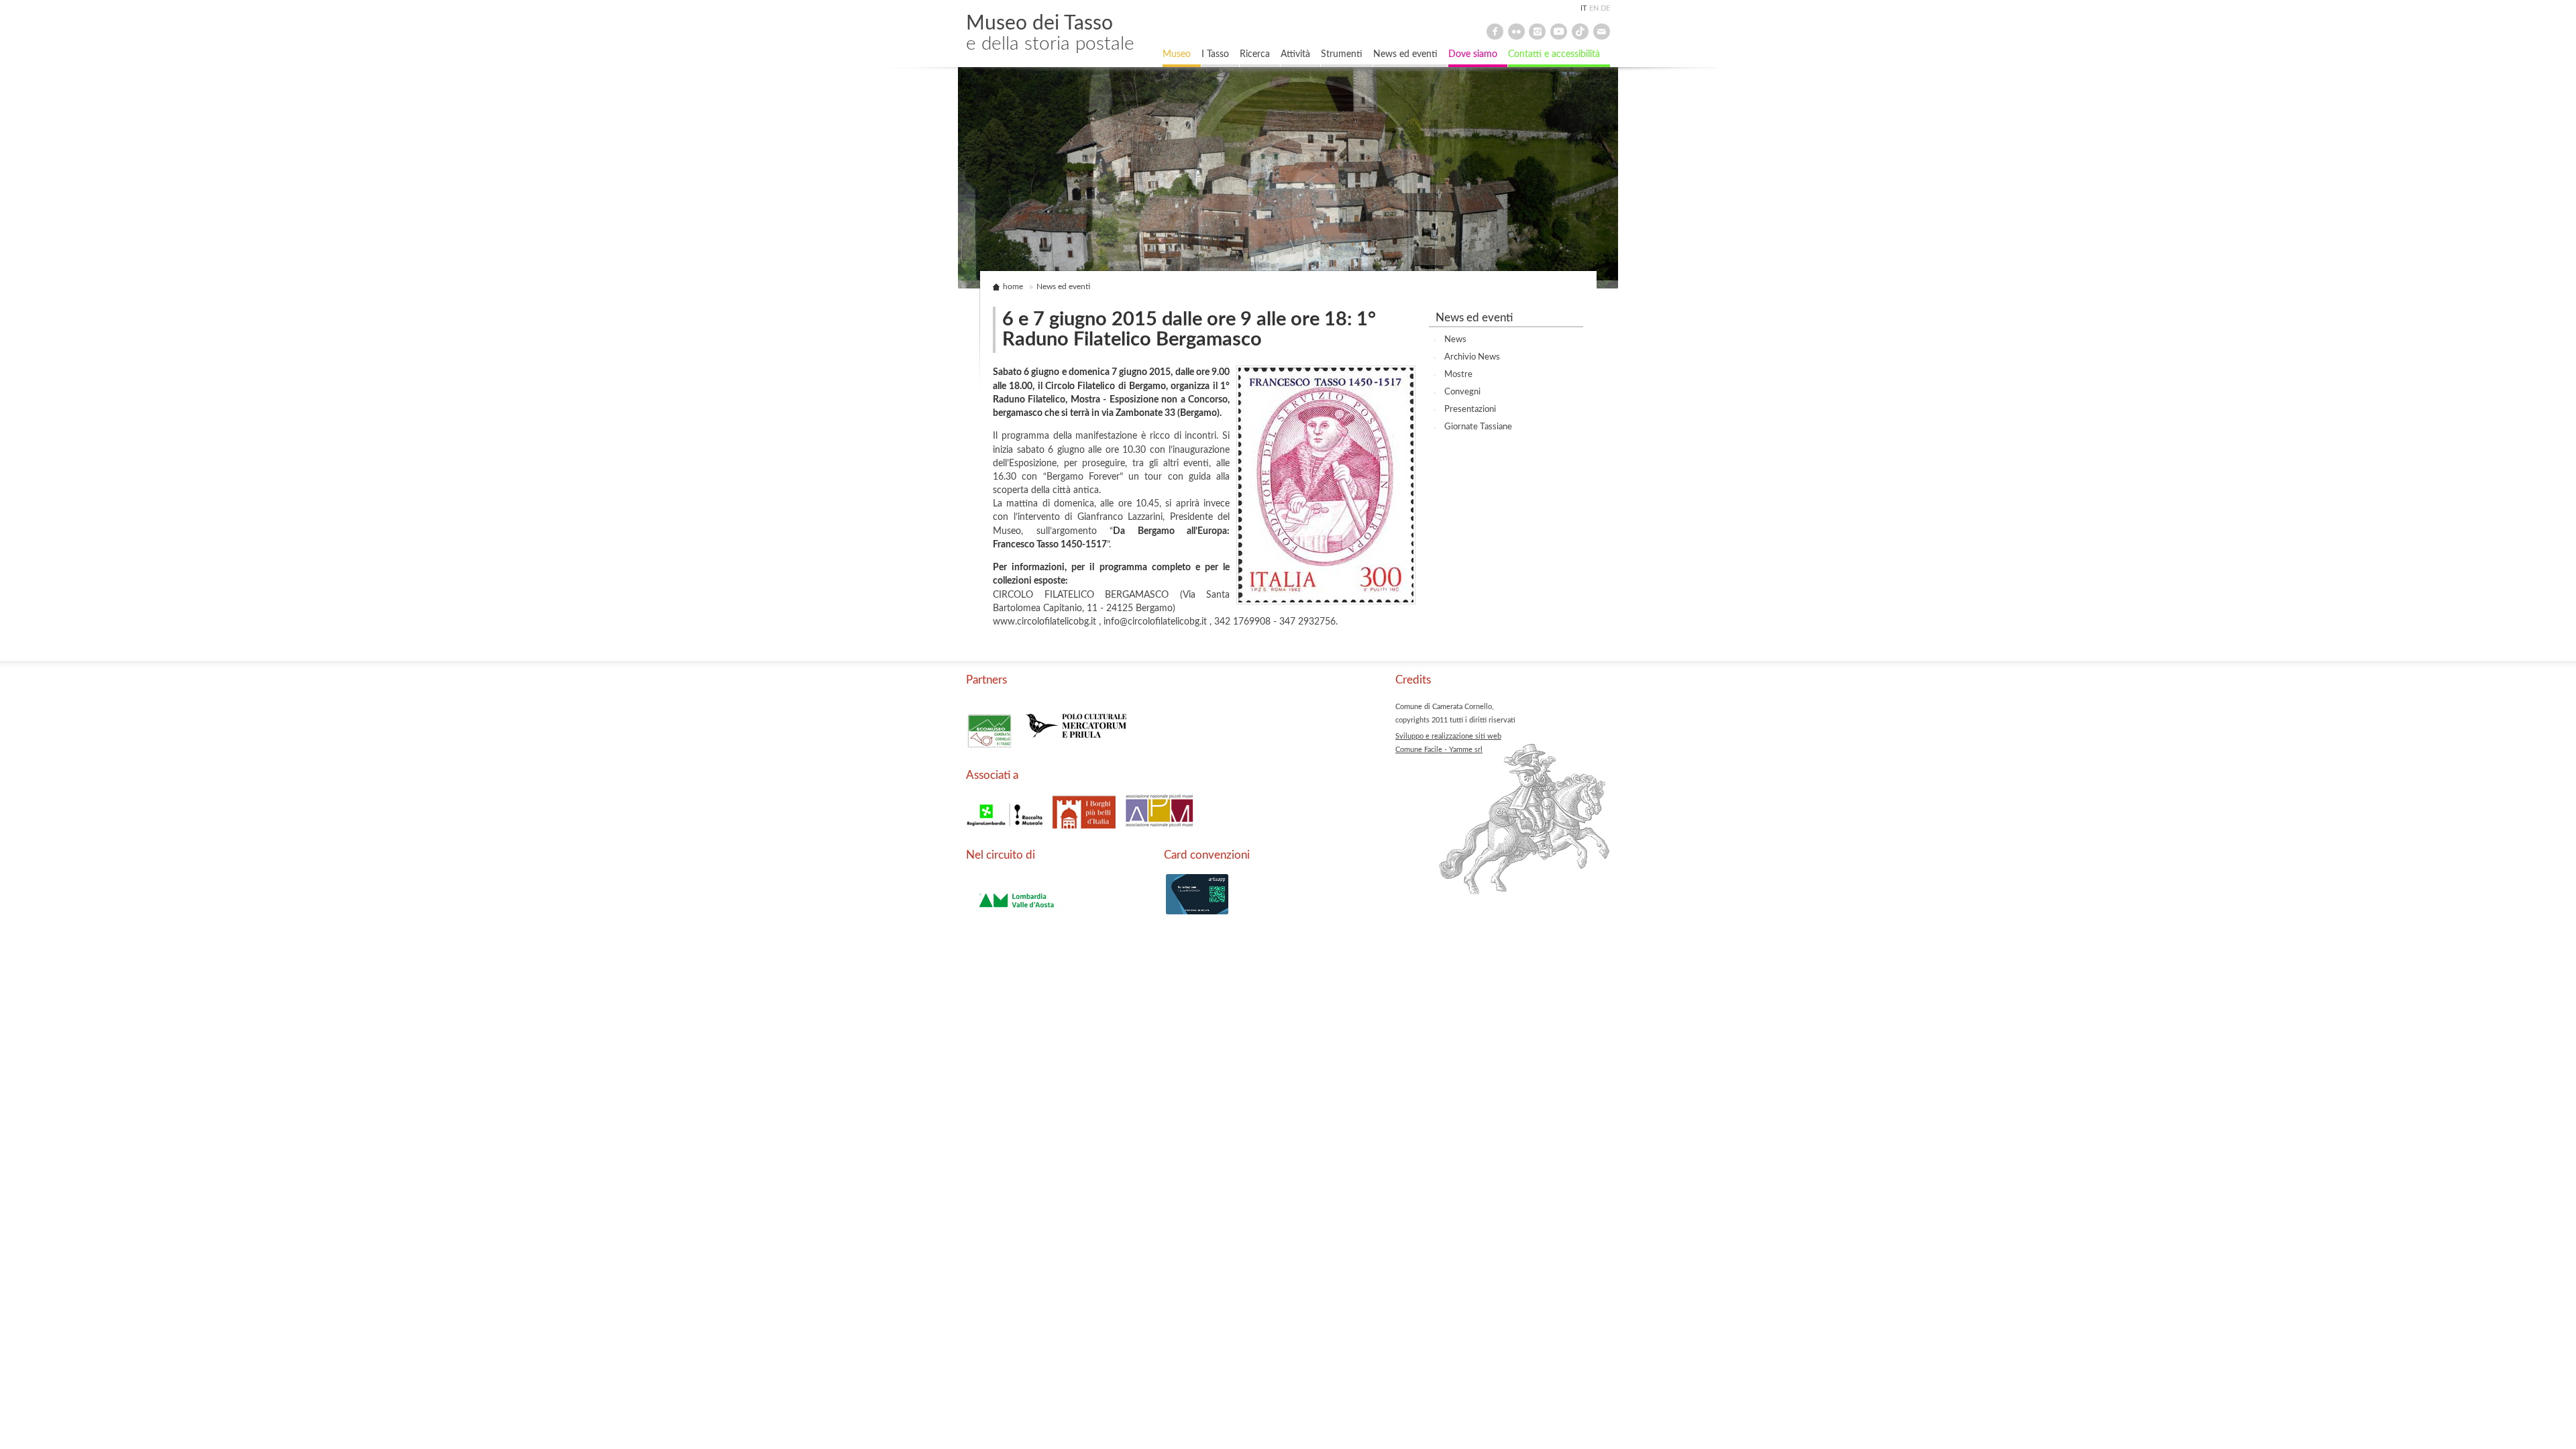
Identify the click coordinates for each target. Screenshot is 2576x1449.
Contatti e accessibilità (1554, 54)
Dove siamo (1473, 54)
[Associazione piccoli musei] (1160, 829)
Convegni (1462, 392)
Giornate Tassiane (1478, 427)
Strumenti (1342, 54)
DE (1605, 8)
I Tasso (1215, 54)
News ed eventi (1405, 54)
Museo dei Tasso (1050, 33)
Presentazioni (1470, 409)
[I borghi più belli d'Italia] (1085, 829)
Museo (1177, 54)
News (1455, 339)
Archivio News (1472, 357)
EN (1594, 8)
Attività (1295, 54)
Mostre (1458, 374)
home (1013, 287)
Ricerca (1255, 54)
